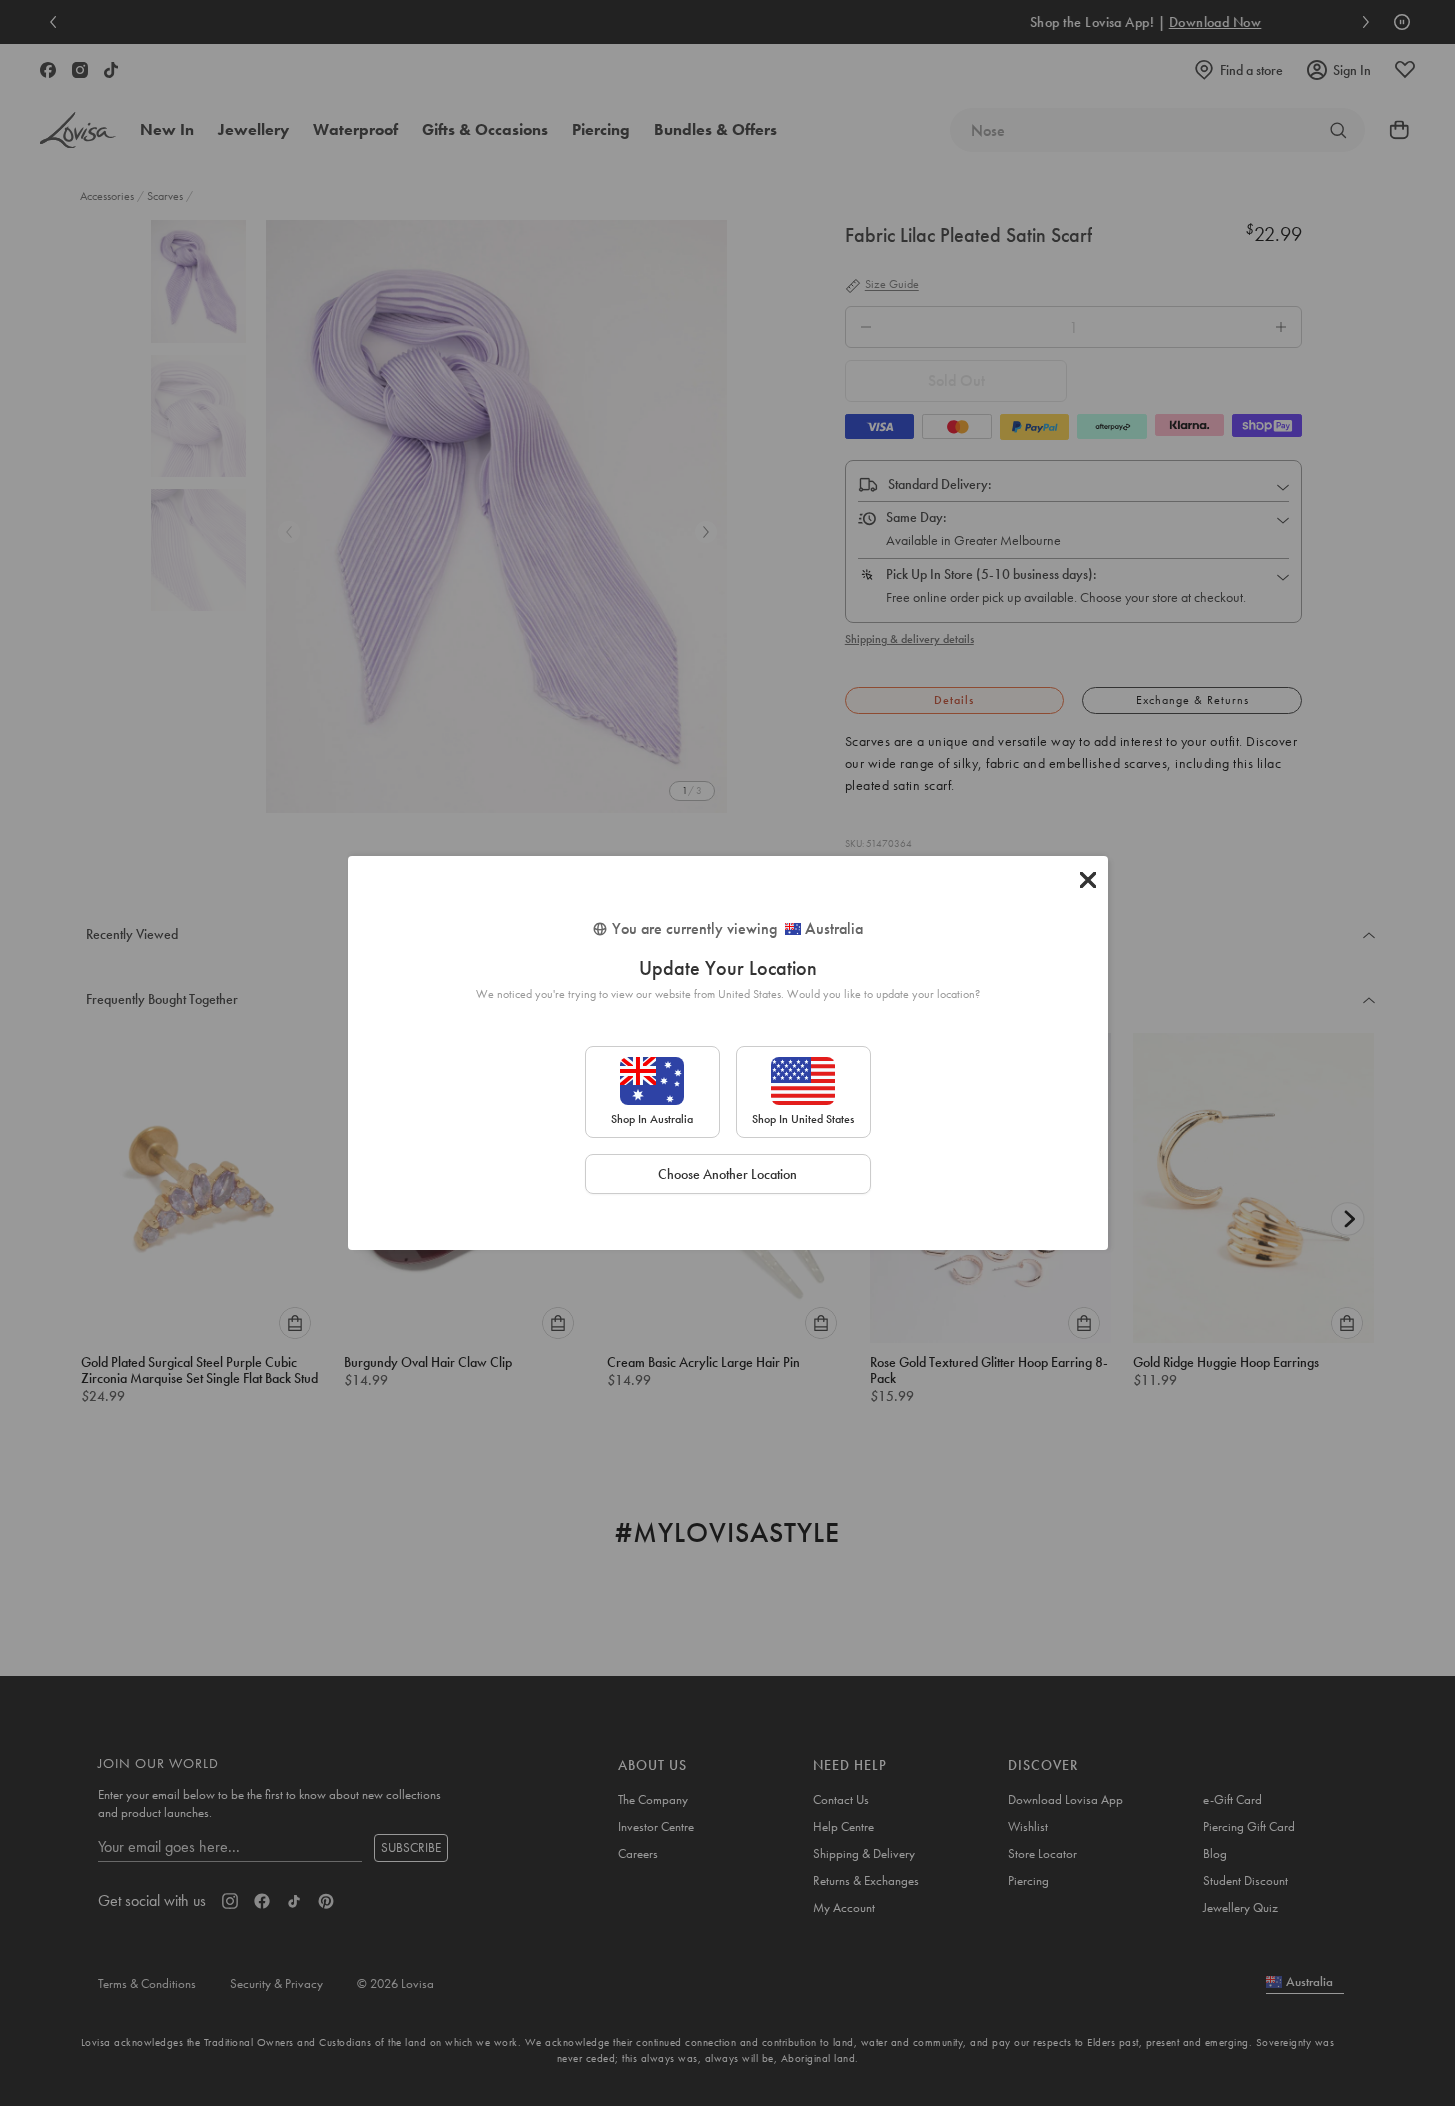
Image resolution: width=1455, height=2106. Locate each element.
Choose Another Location (727, 1174)
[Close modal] (1088, 880)
